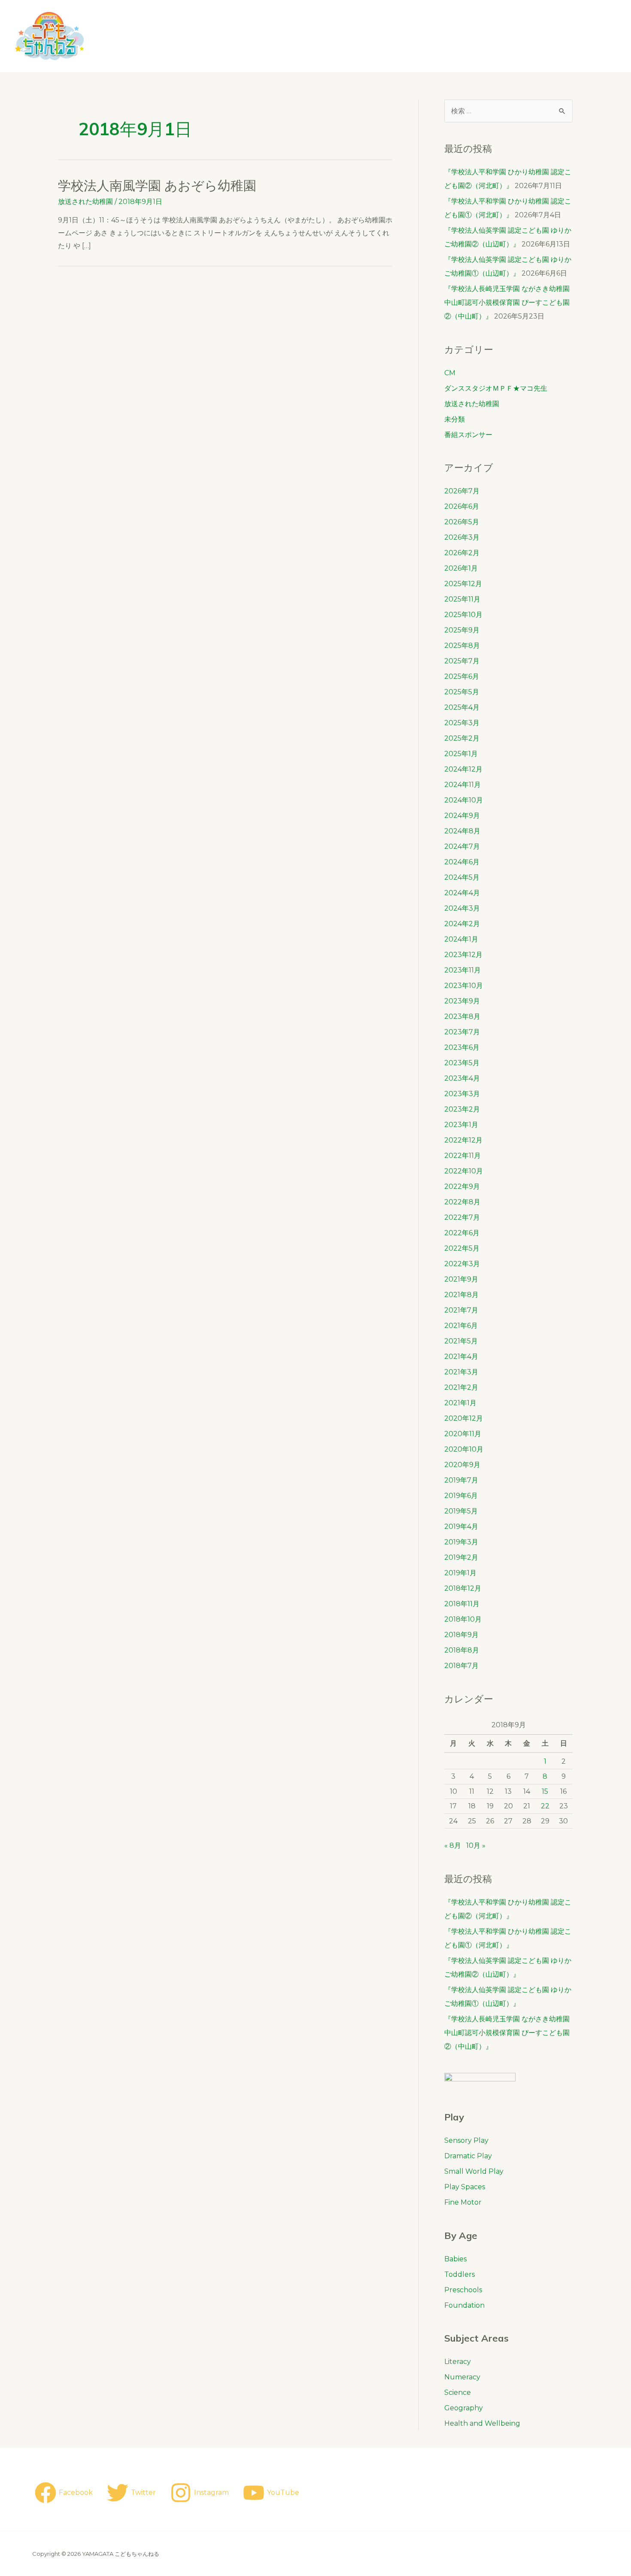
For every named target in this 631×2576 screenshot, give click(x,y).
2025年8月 (462, 646)
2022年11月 (463, 1156)
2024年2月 (462, 924)
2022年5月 (462, 1248)
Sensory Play (466, 2140)
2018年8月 (462, 1650)
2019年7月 (461, 1480)
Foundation (464, 2305)
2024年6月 (462, 862)
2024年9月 (462, 816)
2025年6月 (462, 676)
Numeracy (462, 2377)
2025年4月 (462, 707)
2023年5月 (462, 1063)
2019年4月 (461, 1526)
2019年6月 (461, 1496)
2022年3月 (462, 1264)
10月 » (476, 1845)
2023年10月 (464, 986)
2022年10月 (464, 1171)
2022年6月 (462, 1233)
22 (545, 1806)
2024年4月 (462, 893)
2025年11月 (462, 599)
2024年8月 (462, 831)
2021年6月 (461, 1326)
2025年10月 (463, 615)
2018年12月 (463, 1588)
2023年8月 (462, 1016)
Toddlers (460, 2274)
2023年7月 (462, 1032)
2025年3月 (462, 723)
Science (458, 2392)
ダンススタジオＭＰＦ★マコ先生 (496, 388)
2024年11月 (463, 785)
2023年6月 (462, 1047)
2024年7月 (462, 846)
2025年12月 (463, 584)
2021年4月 (461, 1356)
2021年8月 (461, 1295)
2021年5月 (461, 1341)
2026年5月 (462, 522)
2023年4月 (462, 1078)
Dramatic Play (468, 2156)
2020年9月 (462, 1465)
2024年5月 (462, 877)
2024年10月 (464, 800)
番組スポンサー (468, 435)
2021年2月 (461, 1387)
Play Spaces (465, 2187)
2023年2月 (462, 1109)
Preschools (463, 2290)
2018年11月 (462, 1604)
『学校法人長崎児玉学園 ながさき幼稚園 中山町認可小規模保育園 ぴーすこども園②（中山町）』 (514, 302)
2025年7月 (462, 661)
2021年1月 (460, 1403)
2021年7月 (461, 1310)
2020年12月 (464, 1418)
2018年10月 (463, 1619)
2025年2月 (462, 738)
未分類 (455, 419)
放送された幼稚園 (85, 202)
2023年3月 (462, 1094)
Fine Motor (463, 2202)
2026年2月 (462, 553)
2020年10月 (464, 1449)
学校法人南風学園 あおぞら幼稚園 (157, 185)
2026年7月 (462, 491)
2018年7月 (461, 1666)
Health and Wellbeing (482, 2423)
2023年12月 (463, 955)
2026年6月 (462, 506)
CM (450, 373)
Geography (464, 2408)
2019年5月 (461, 1511)
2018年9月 (461, 1635)
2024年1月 (461, 939)
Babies (455, 2259)
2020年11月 (463, 1434)
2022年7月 (462, 1217)
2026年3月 (462, 537)
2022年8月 (462, 1202)
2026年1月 (461, 568)
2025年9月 (462, 630)
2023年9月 (462, 1001)
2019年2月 (461, 1557)
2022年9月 (462, 1186)
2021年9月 (461, 1279)
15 (545, 1791)
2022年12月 (463, 1140)
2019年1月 (460, 1573)
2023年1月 (461, 1125)
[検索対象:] (508, 111)
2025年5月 (462, 692)
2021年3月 (461, 1372)
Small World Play (474, 2171)
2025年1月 (461, 754)
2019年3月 (461, 1542)
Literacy (458, 2362)
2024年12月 (463, 769)
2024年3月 (462, 908)
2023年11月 (463, 970)
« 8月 (453, 1845)
